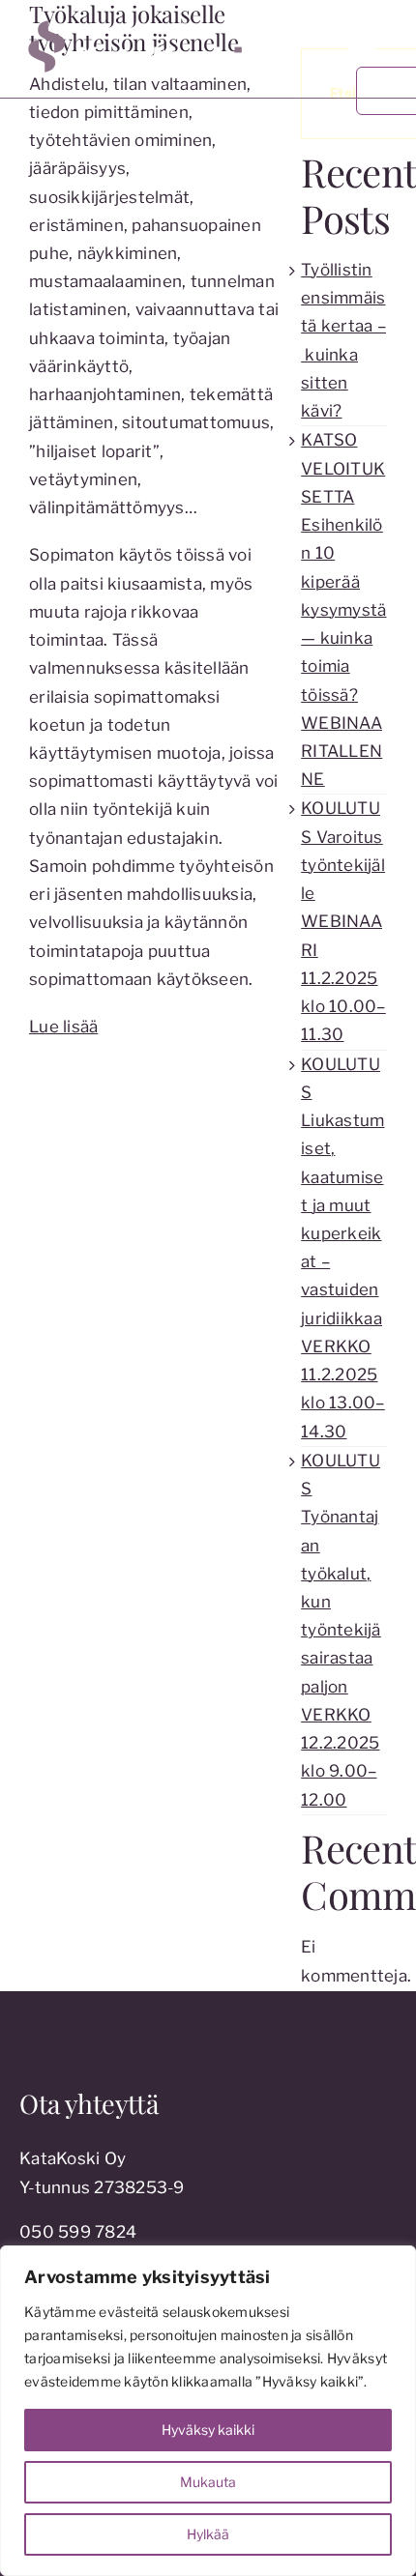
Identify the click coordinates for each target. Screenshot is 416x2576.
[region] (208, 2411)
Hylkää (208, 2534)
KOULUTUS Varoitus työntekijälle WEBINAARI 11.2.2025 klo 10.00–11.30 (343, 921)
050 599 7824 (78, 2232)
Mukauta (208, 2482)
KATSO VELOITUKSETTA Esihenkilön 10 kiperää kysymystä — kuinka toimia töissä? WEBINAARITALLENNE (343, 609)
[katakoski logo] (161, 22)
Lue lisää (63, 1027)
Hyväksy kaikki (208, 2430)
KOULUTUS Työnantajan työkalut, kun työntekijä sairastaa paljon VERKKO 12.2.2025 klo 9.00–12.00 (341, 1630)
